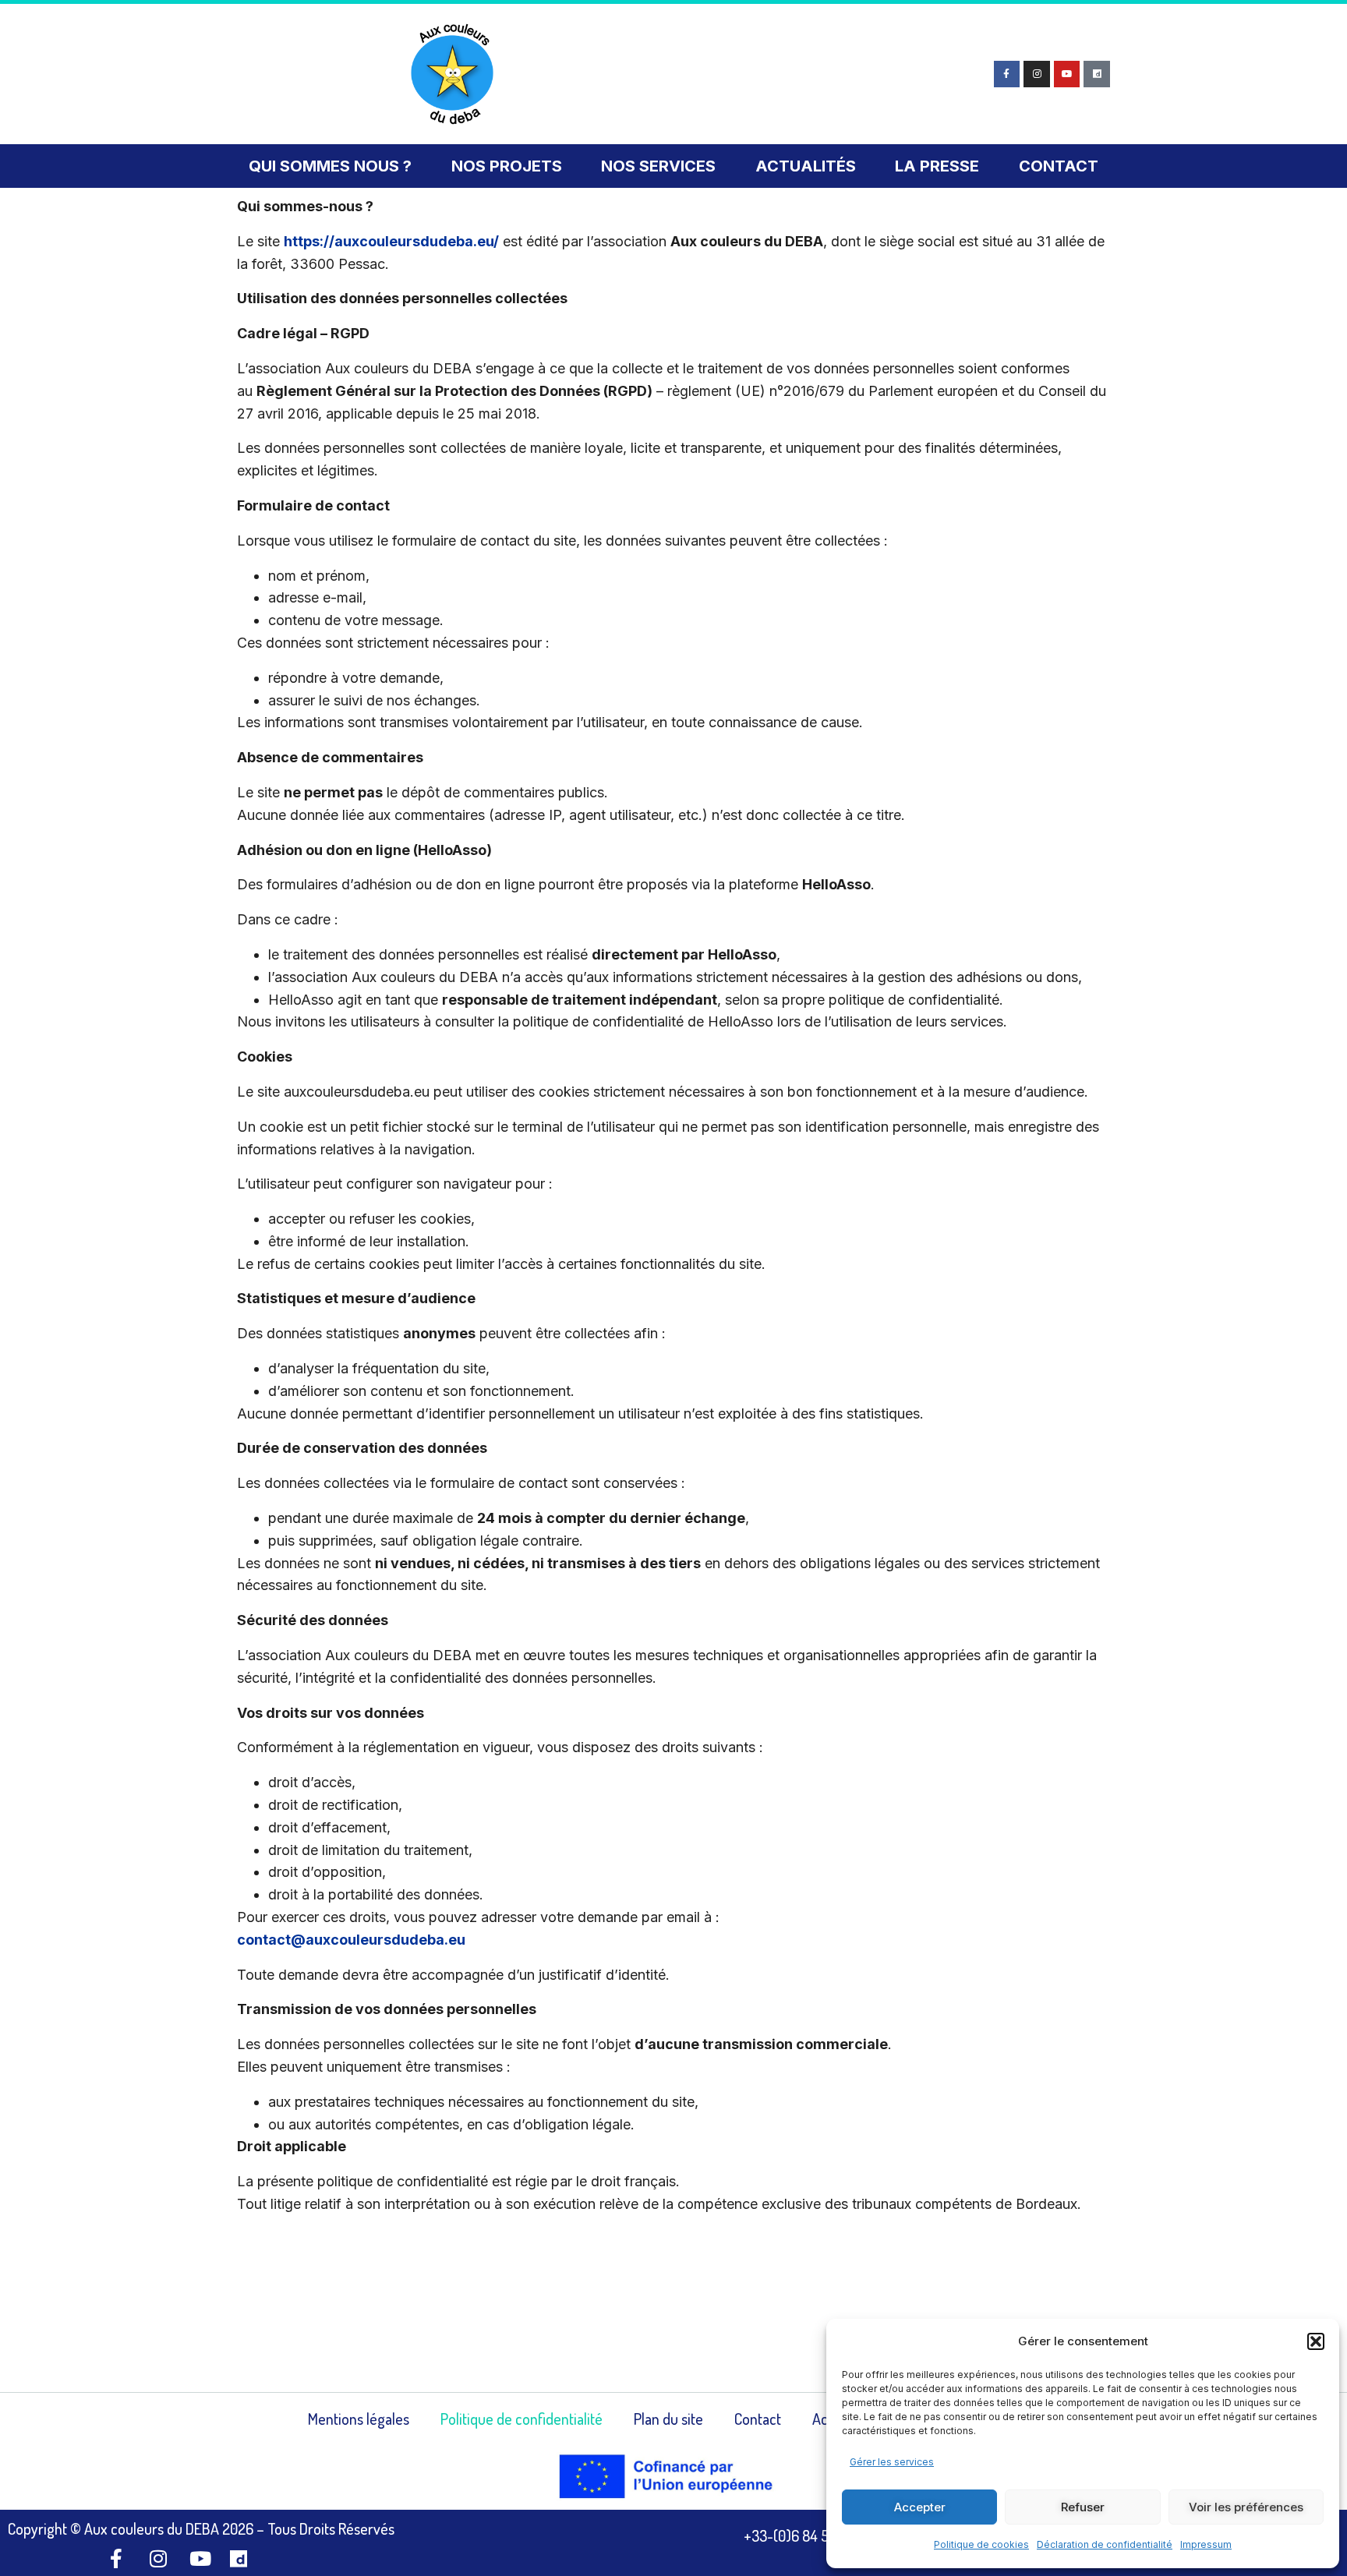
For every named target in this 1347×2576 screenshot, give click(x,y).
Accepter (920, 2507)
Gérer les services (892, 2462)
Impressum (1206, 2544)
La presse (937, 166)
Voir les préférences (1246, 2507)
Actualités (806, 166)
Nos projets (507, 166)
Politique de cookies (981, 2544)
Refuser (1083, 2507)
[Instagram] (1037, 74)
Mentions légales (359, 2419)
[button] (1316, 2341)
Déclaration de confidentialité (1105, 2544)
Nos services (658, 166)
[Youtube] (1067, 74)
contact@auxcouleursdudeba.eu (351, 1940)
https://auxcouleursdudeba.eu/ (391, 241)
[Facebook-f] (1007, 74)
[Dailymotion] (1097, 74)
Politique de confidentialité (521, 2419)
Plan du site (668, 2419)
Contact (1059, 166)
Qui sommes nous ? (330, 166)
